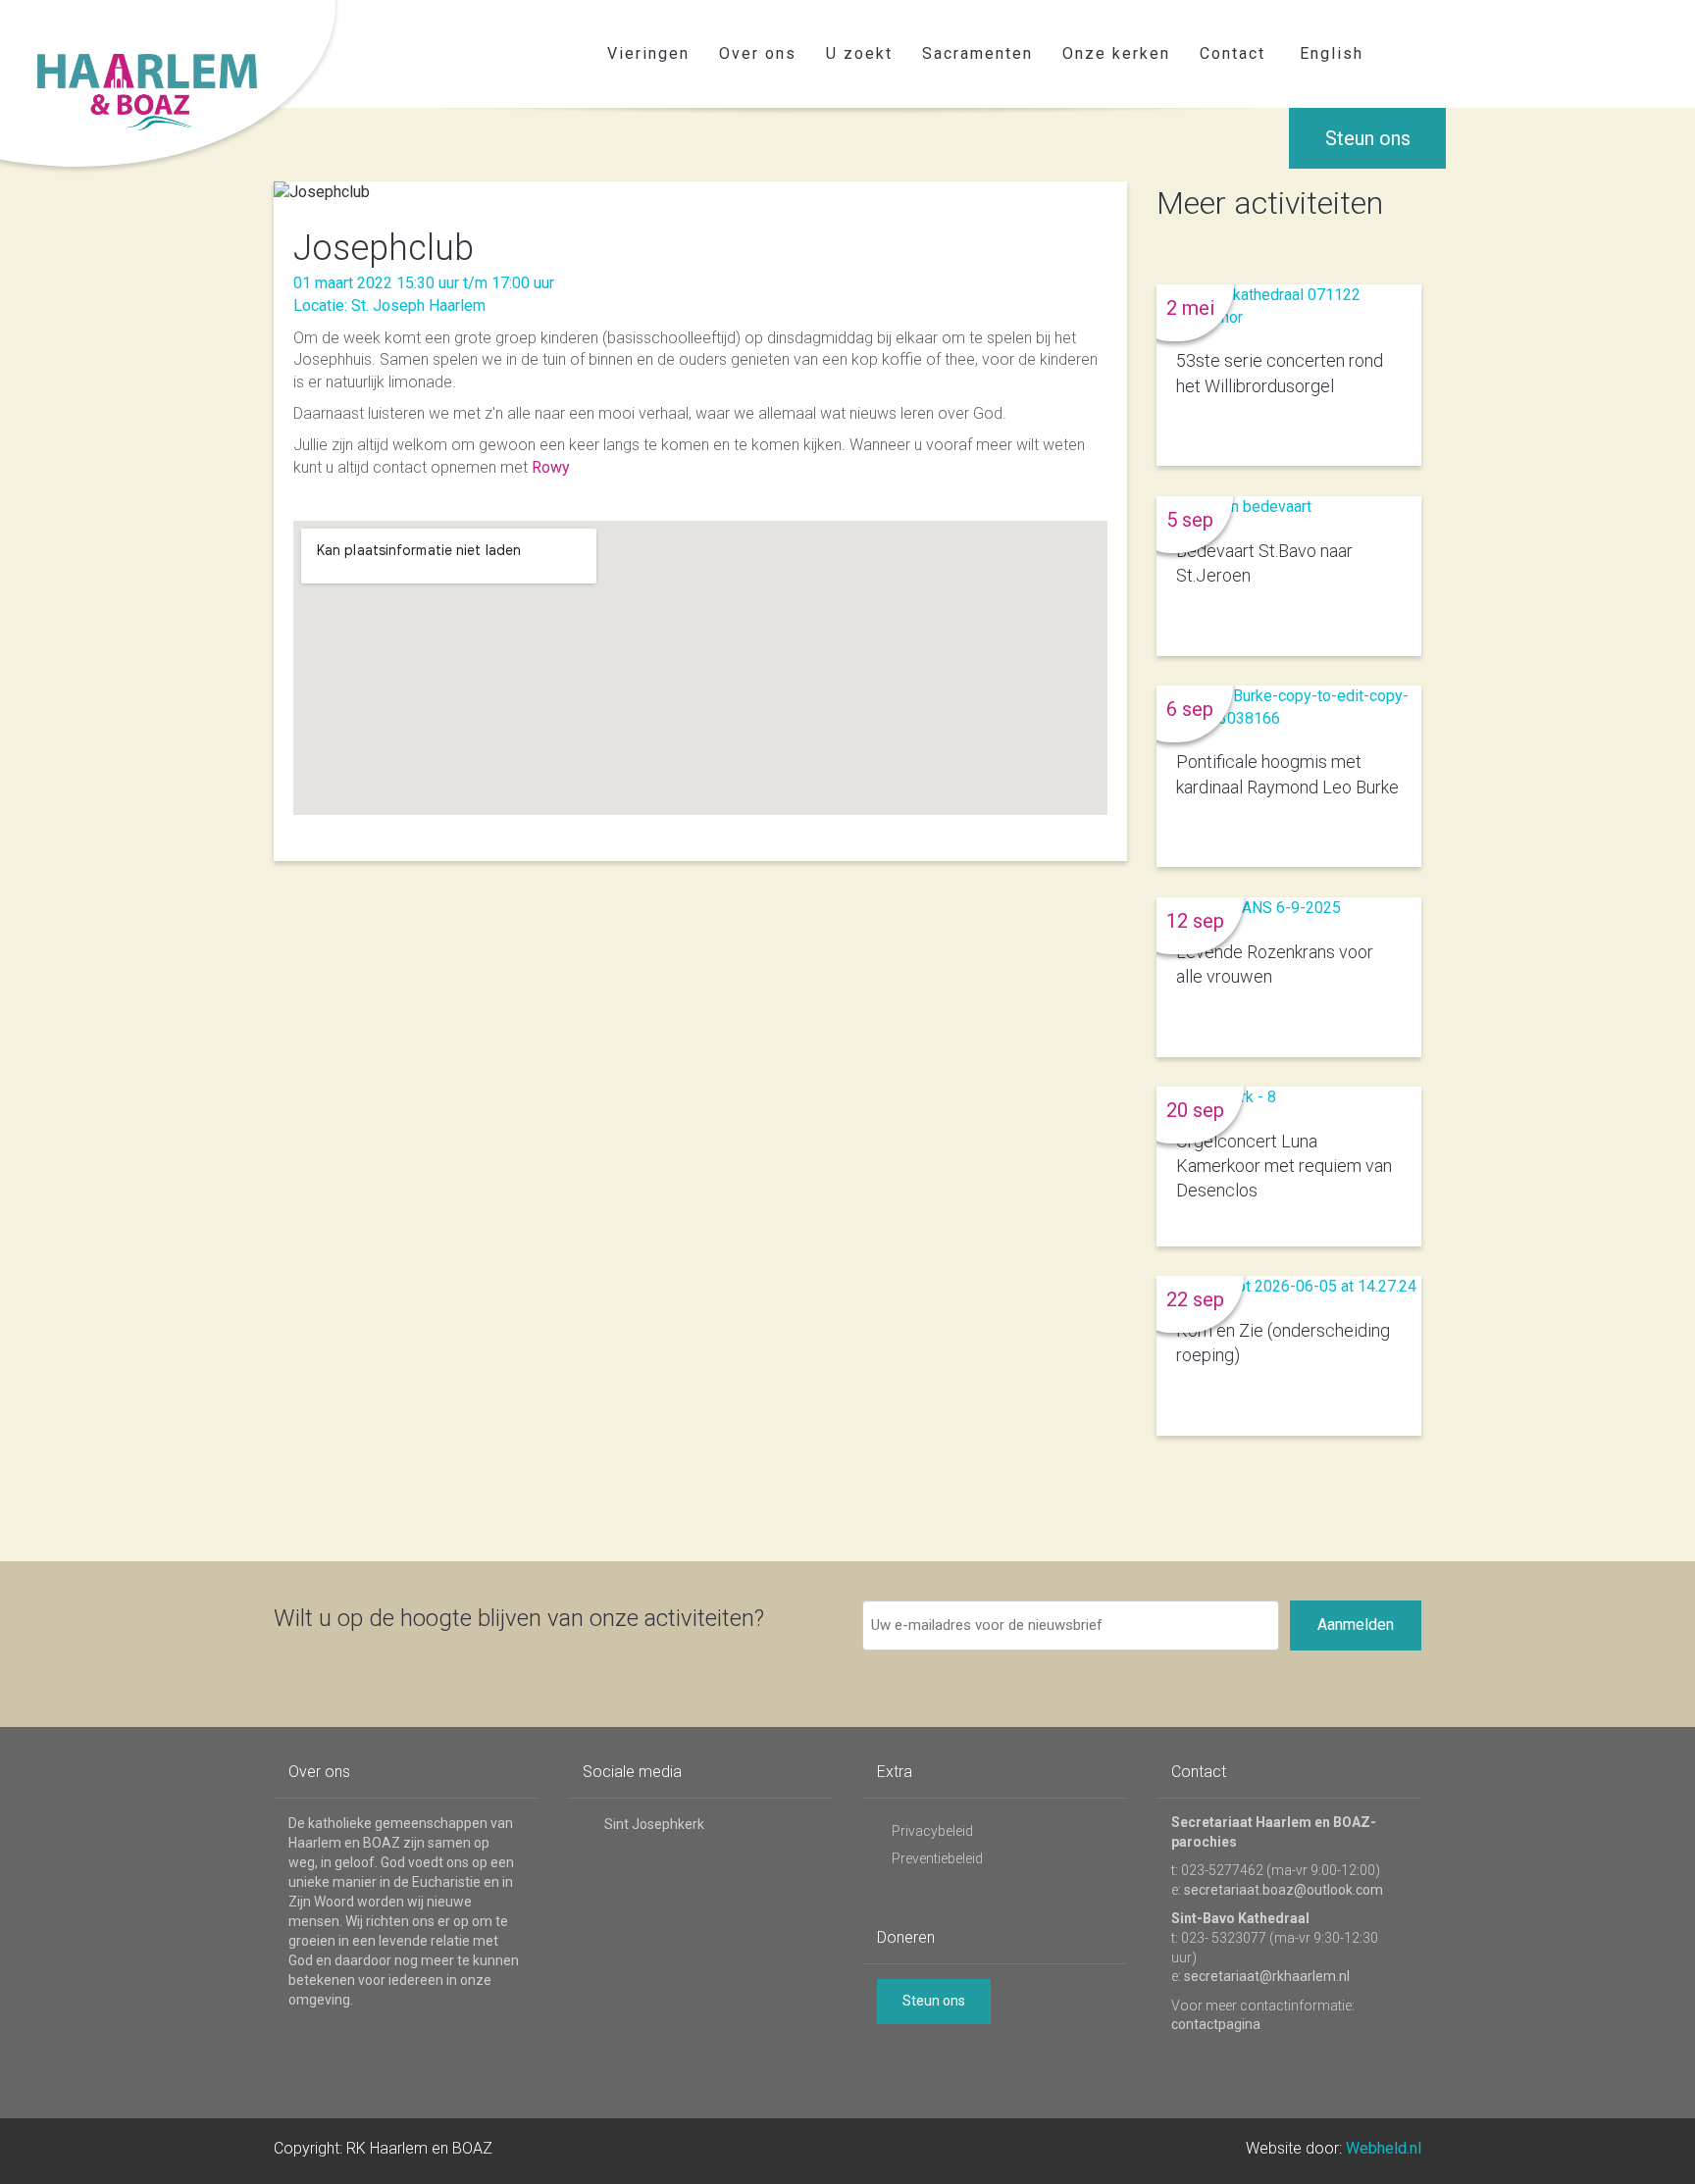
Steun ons (1368, 138)
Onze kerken (1116, 53)
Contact (1233, 53)
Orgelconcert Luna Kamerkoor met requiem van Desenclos (1284, 1166)
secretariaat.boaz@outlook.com (1284, 1890)
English (1332, 53)
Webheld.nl (1384, 2148)
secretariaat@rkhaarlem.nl (1267, 1976)
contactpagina (1216, 2024)
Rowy (551, 467)
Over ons (758, 53)
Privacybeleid (932, 1831)
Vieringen (648, 53)
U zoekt (859, 53)
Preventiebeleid (937, 1858)
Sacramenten (977, 53)
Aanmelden (1356, 1625)
